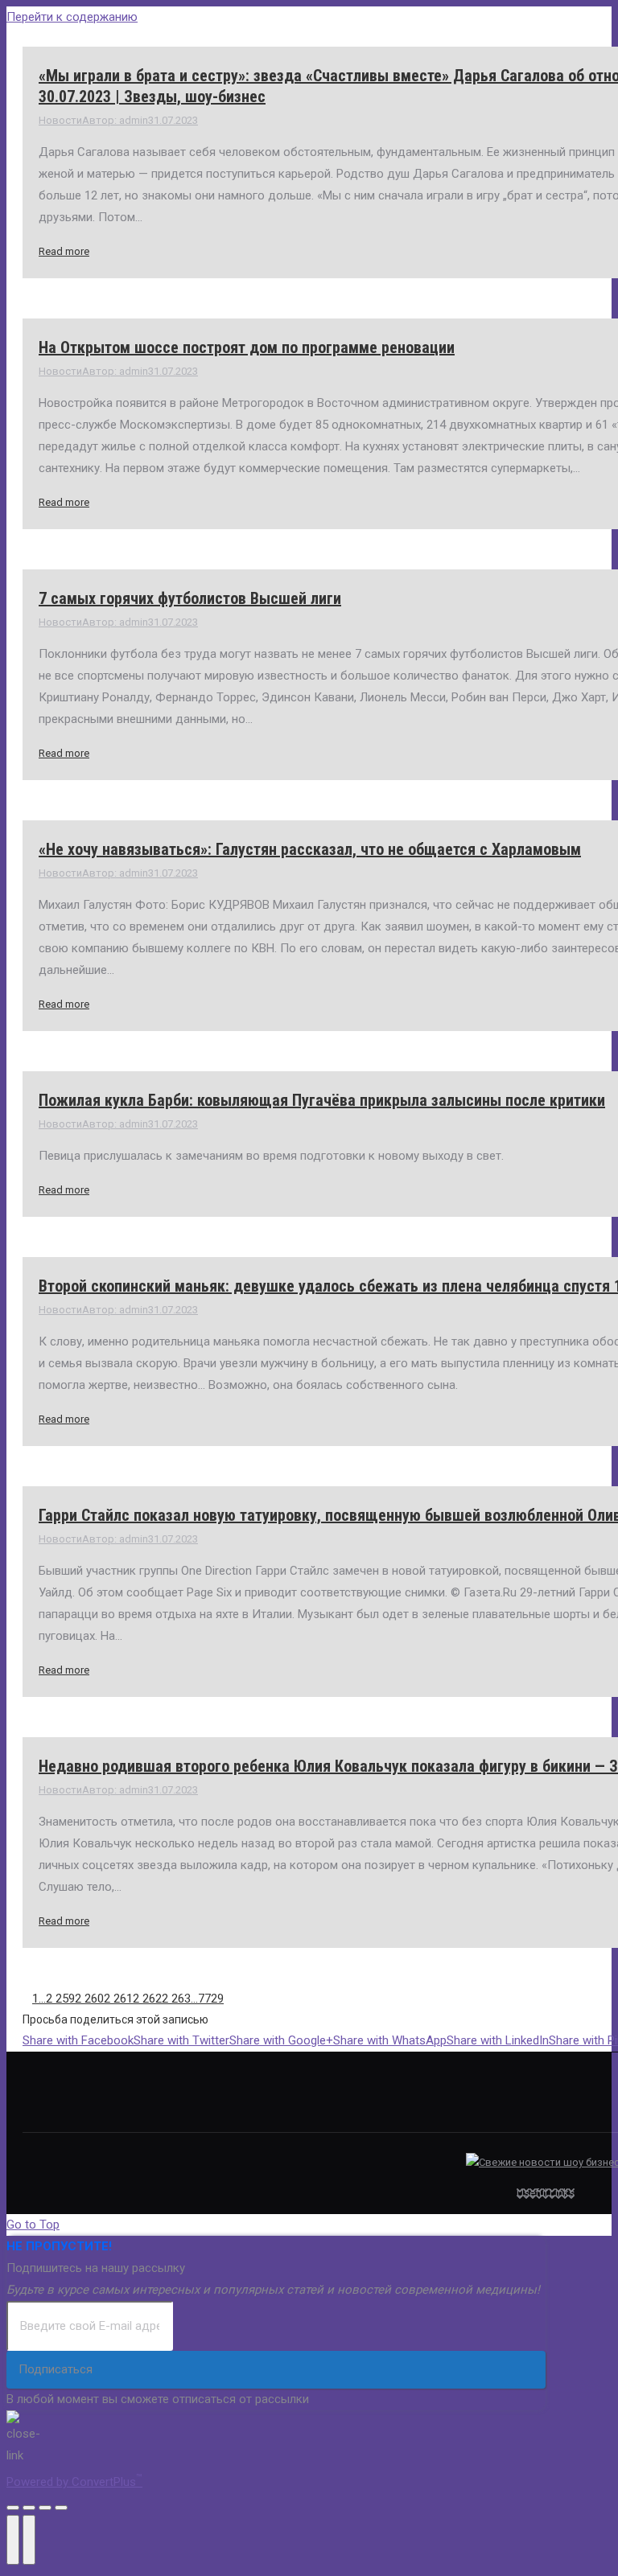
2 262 (147, 1999)
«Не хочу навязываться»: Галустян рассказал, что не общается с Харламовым (310, 849)
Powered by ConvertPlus (74, 2482)
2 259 (60, 1999)
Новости (60, 120)
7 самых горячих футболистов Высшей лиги (190, 598)
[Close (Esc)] (13, 2508)
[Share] (29, 2508)
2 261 (118, 1999)
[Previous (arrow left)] (13, 2540)
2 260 (89, 1999)
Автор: (115, 120)
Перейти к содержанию (72, 17)
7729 (211, 1999)
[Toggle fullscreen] (45, 2508)
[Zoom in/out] (61, 2508)
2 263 (176, 1999)
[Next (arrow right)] (29, 2540)
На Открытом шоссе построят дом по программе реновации (247, 347)
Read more (64, 251)
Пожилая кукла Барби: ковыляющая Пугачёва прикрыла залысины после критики (322, 1100)
